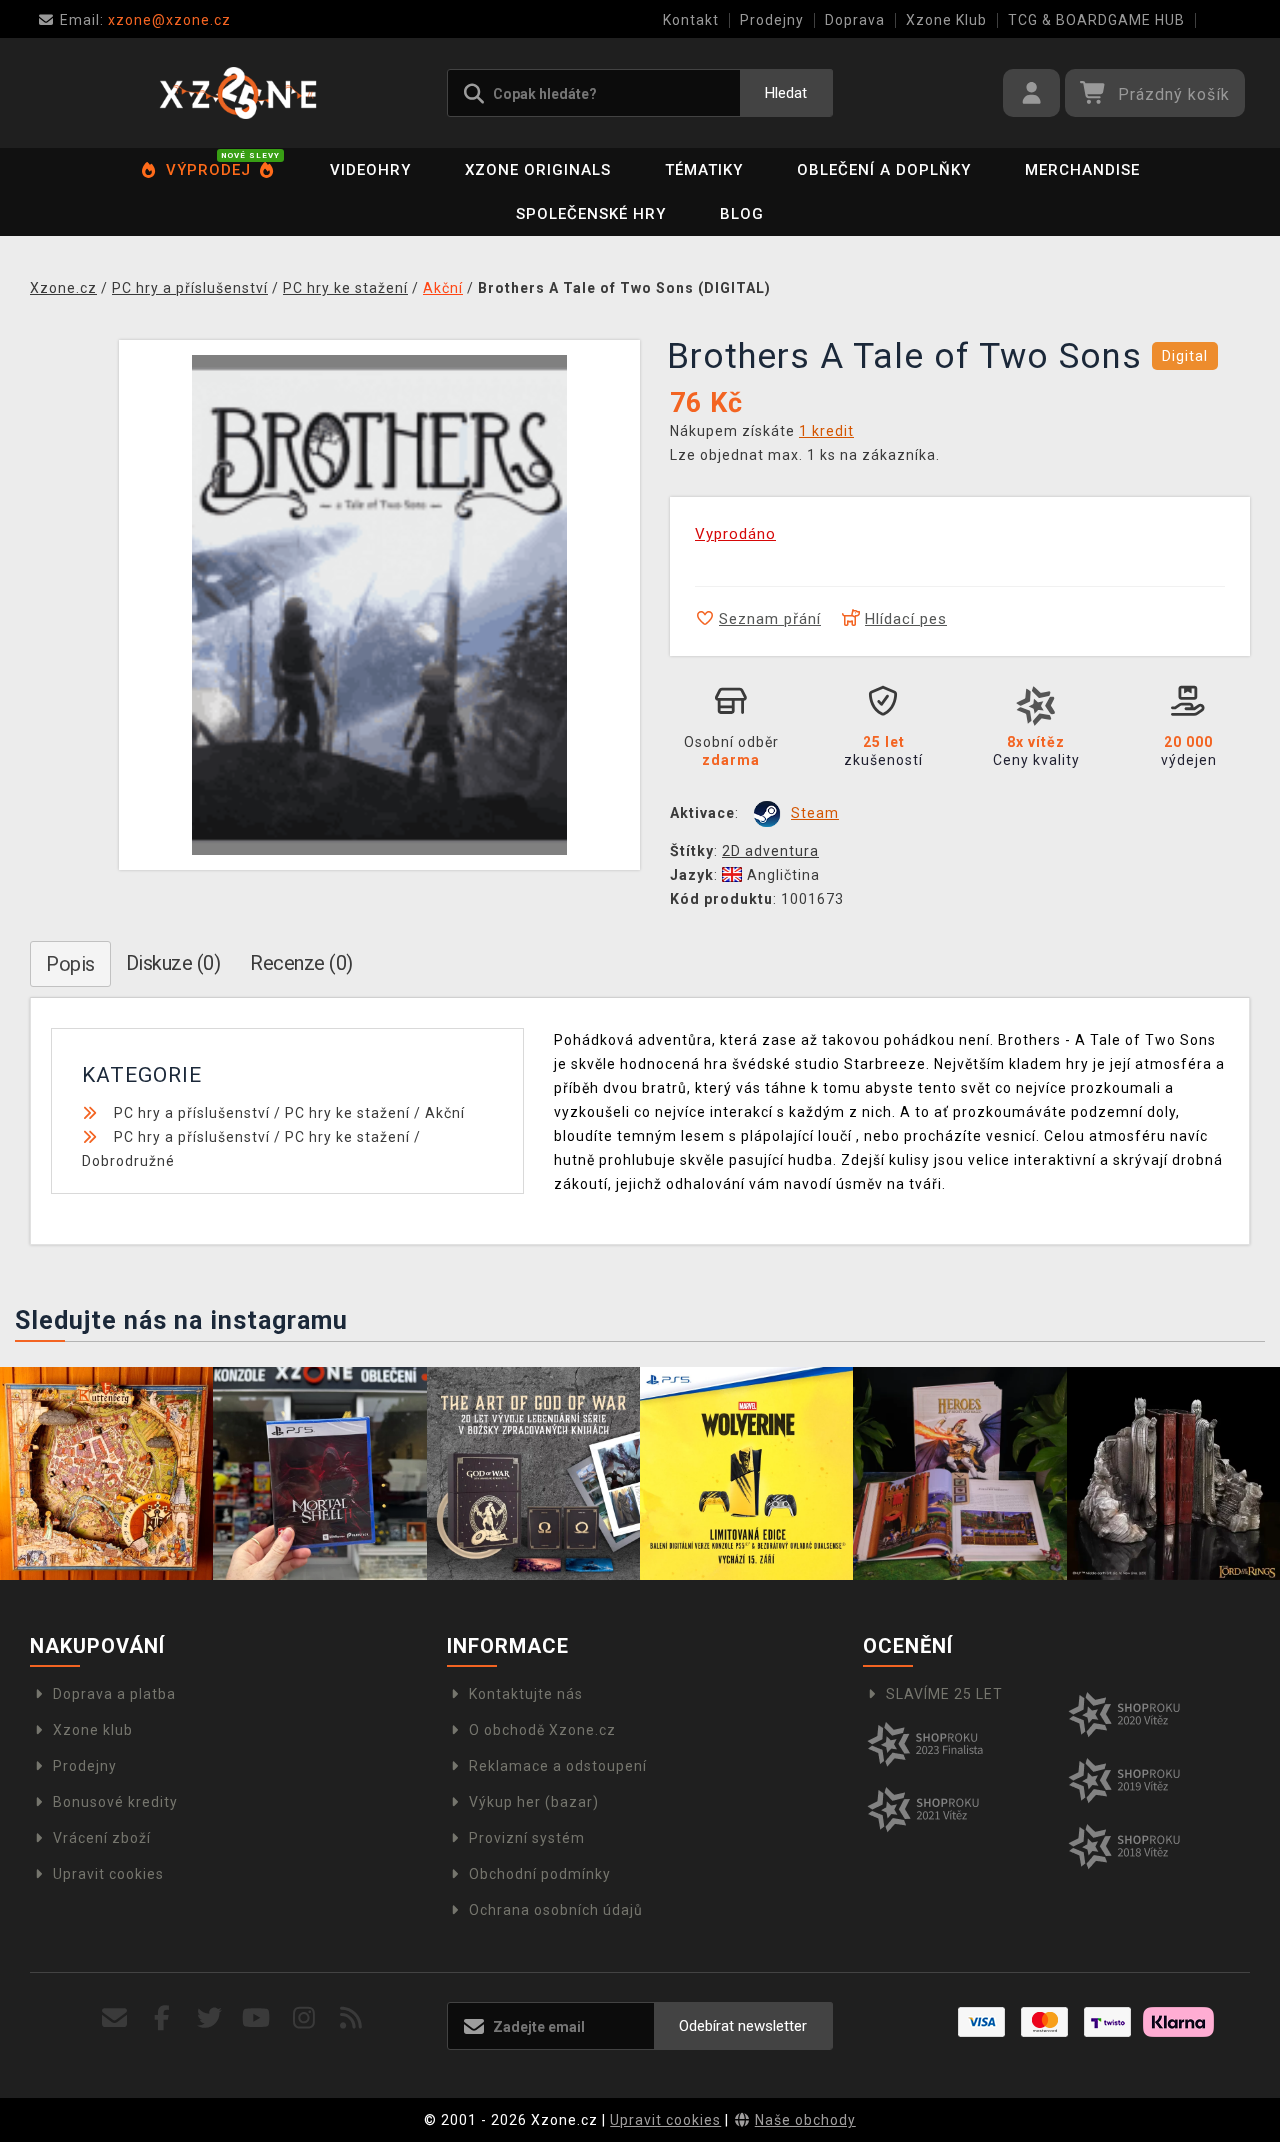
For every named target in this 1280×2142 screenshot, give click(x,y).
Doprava (855, 20)
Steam (815, 813)
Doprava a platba (114, 1694)
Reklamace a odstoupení (558, 1766)
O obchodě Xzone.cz (542, 1730)
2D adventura (770, 851)
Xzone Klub (946, 20)
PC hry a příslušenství (192, 1113)
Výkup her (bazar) (534, 1802)
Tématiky (704, 170)
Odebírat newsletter (743, 2026)
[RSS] (351, 2018)
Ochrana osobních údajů (556, 1910)
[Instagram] (304, 2018)
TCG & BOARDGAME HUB (1096, 20)
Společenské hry (591, 214)
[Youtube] (256, 2018)
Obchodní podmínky (540, 1874)
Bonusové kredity (115, 1802)
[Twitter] (209, 2018)
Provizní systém (527, 1838)
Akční (445, 1113)
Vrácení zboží (102, 1838)
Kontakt (691, 20)
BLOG (742, 214)
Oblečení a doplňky (884, 170)
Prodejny (772, 20)
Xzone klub (93, 1730)
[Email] (115, 2018)
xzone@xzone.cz (145, 20)
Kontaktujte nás (526, 1694)
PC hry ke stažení (347, 1113)
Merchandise (1082, 170)
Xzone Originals (538, 170)
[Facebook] (162, 2018)
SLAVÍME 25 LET (944, 1694)
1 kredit (826, 431)
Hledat (786, 93)
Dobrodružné (128, 1161)
